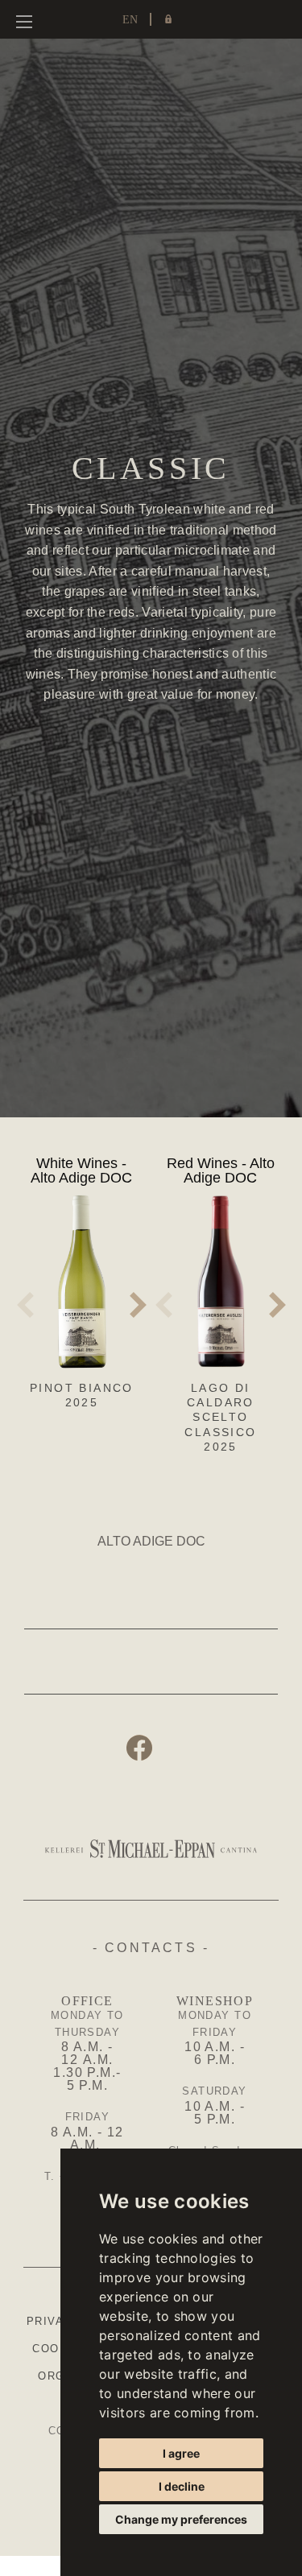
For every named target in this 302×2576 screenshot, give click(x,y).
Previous (25, 1305)
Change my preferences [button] (181, 2519)
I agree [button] (181, 2453)
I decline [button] (182, 2486)
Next (139, 1305)
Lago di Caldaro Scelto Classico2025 (220, 1417)
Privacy (54, 2321)
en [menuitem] (130, 20)
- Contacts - (151, 1948)
